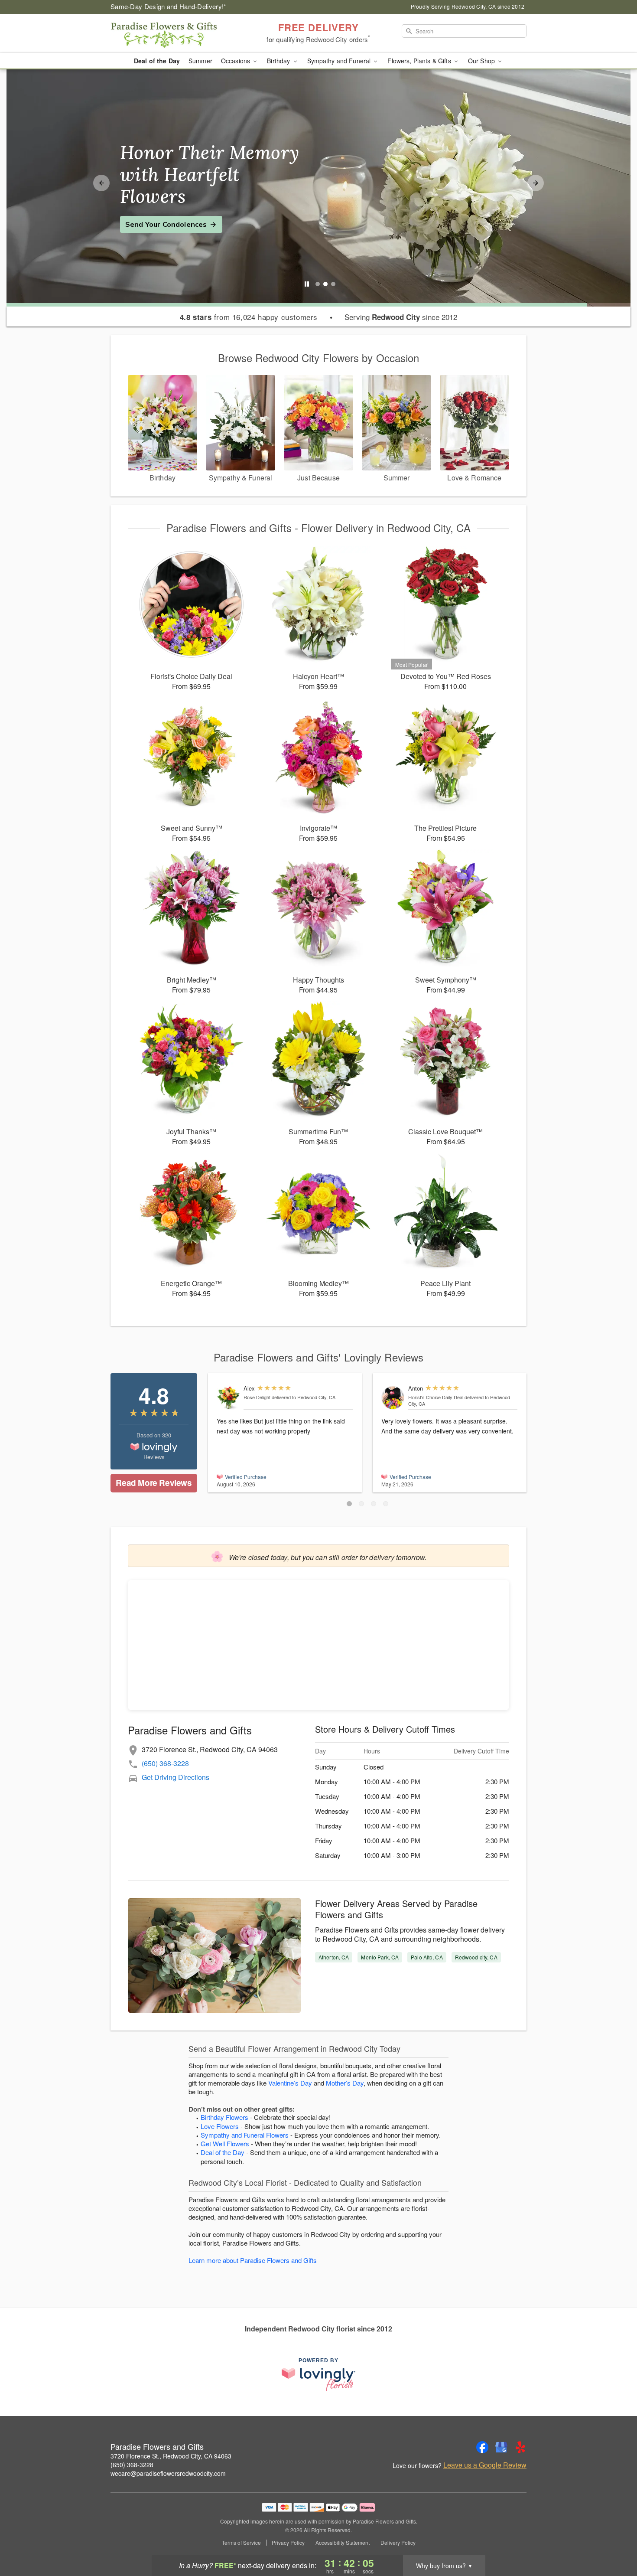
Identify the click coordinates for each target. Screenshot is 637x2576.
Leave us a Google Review (485, 2465)
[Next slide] (536, 183)
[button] (349, 1504)
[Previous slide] (101, 183)
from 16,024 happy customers (249, 317)
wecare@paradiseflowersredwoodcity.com (168, 2473)
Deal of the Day (157, 61)
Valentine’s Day (290, 2083)
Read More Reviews (154, 1483)
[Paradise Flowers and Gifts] (173, 33)
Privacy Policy (288, 2543)
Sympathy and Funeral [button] (340, 61)
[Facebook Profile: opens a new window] (482, 2447)
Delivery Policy (398, 2543)
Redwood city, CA (476, 1957)
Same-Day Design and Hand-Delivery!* (169, 6)
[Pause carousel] (307, 284)
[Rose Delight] (228, 1398)
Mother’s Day (345, 2083)
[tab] (318, 284)
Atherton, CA (334, 1957)
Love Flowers (220, 2126)
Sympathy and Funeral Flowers (245, 2135)
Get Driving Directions (175, 1777)
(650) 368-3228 (165, 1763)
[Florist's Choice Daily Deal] (393, 1398)
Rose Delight (257, 1397)
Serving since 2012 (401, 317)
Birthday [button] (279, 61)
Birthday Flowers (224, 2117)
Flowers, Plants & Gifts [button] (420, 61)
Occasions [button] (236, 61)
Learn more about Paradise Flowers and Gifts (253, 2260)
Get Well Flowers (225, 2143)
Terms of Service (241, 2543)
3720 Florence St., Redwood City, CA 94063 (171, 2456)
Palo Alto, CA (427, 1957)
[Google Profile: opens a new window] (501, 2447)
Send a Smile (148, 213)
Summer (200, 61)
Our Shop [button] (482, 61)
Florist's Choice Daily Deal (436, 1397)
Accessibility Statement (343, 2543)
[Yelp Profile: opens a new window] (520, 2447)
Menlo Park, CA (380, 1957)
